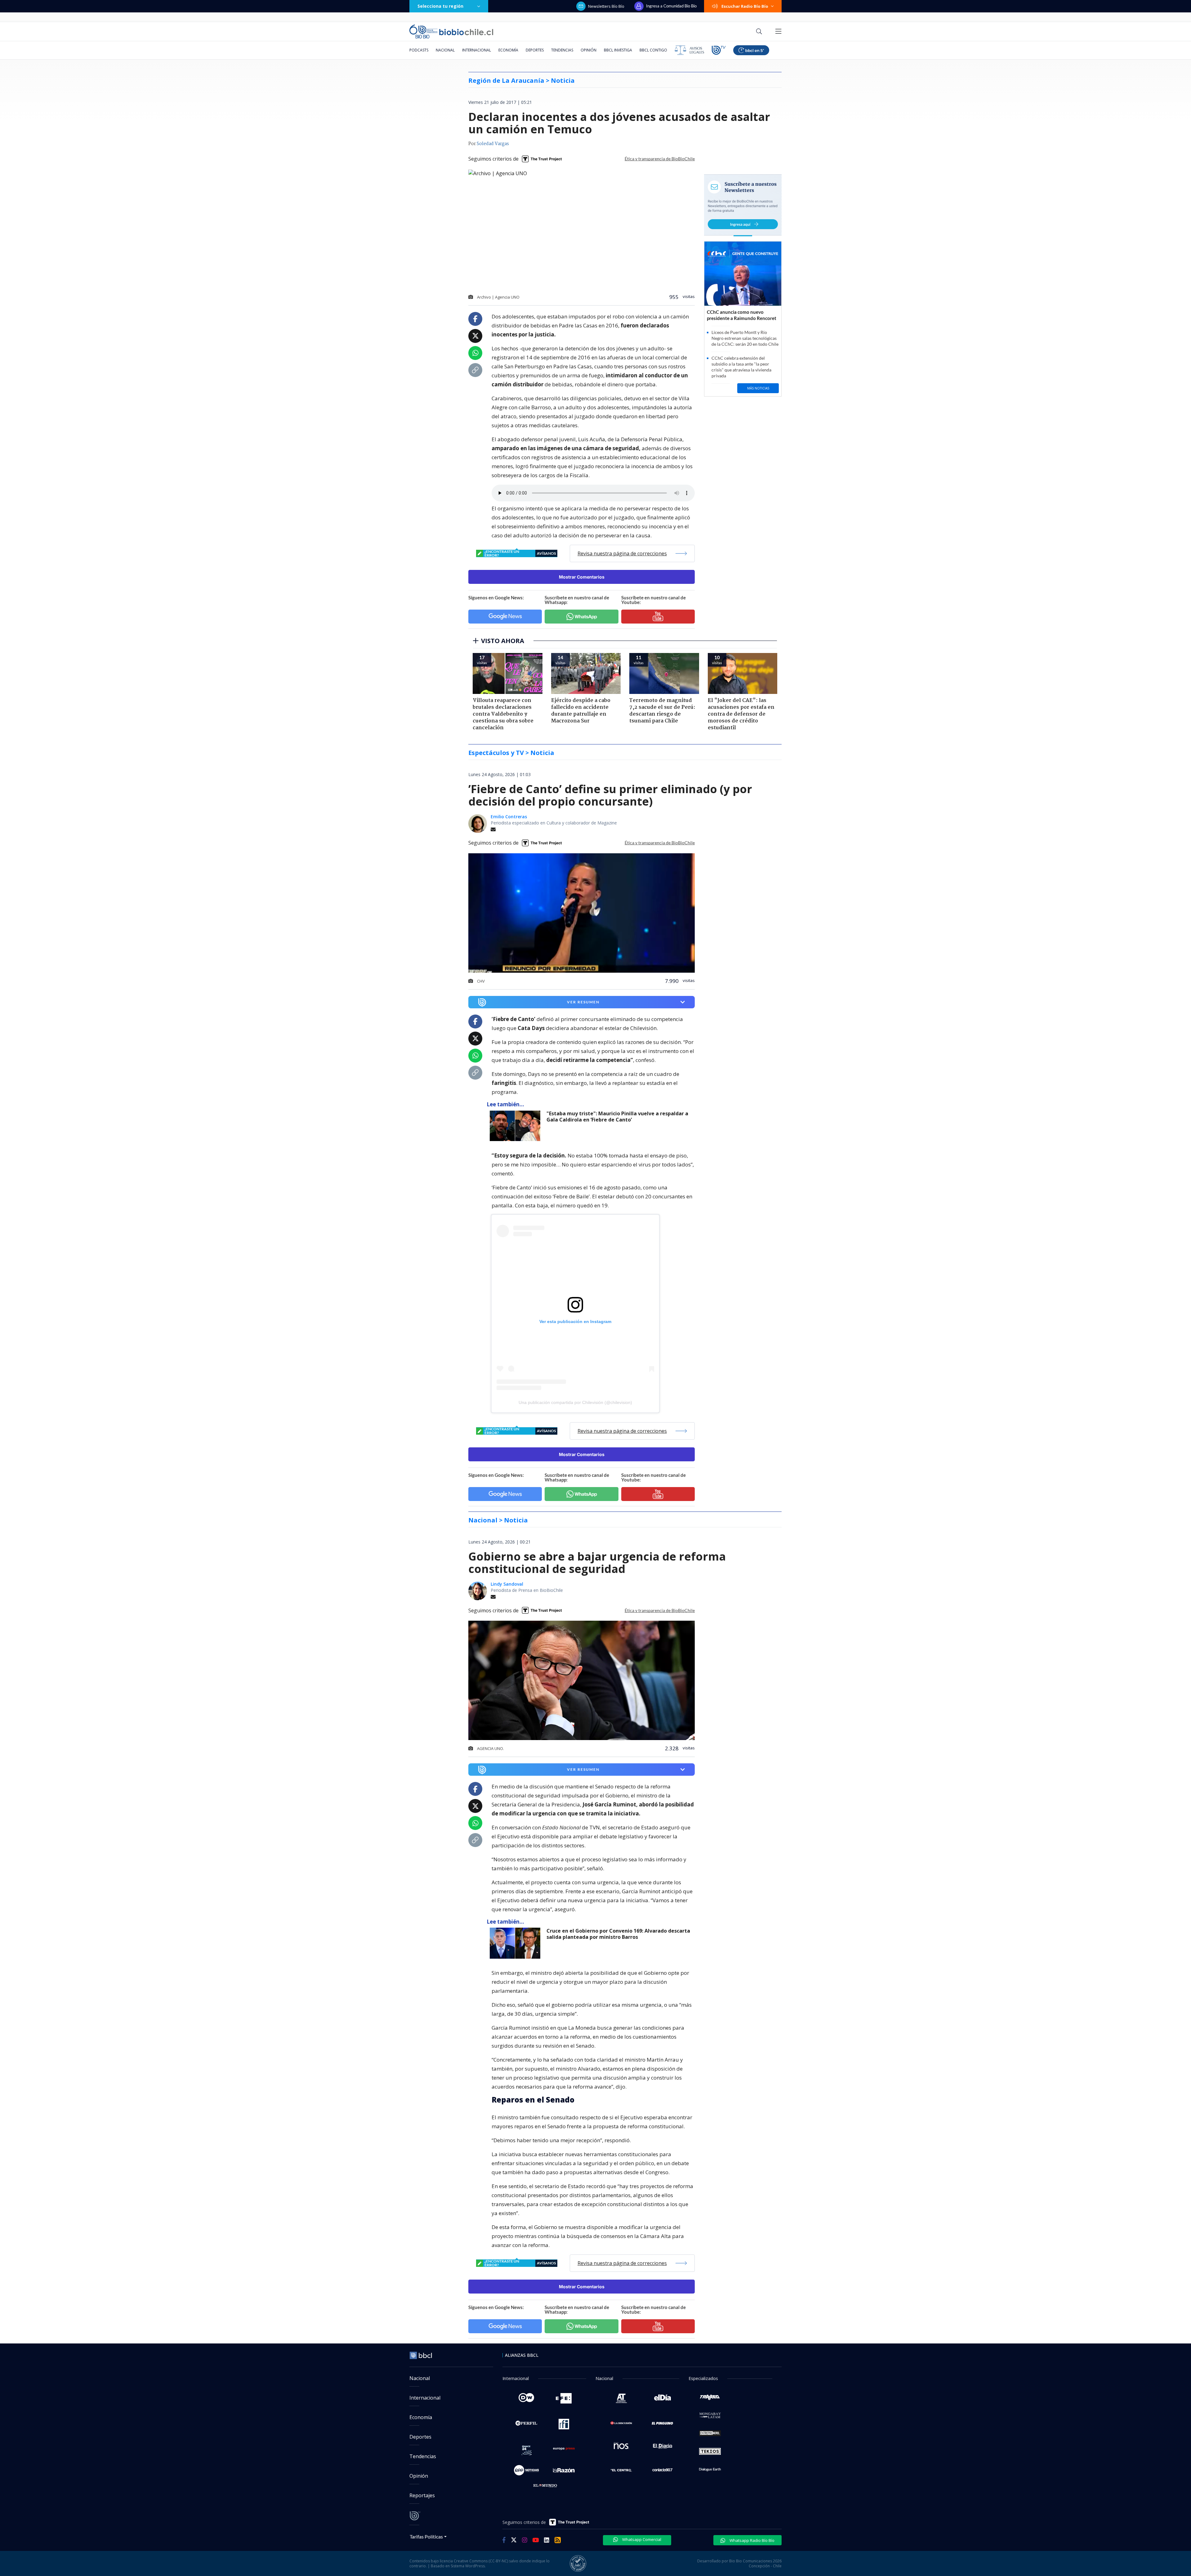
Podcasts (419, 50)
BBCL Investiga (618, 50)
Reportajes (422, 2495)
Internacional (477, 50)
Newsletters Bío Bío (606, 6)
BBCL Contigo (653, 50)
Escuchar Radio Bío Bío (745, 6)
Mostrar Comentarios (582, 577)
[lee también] (517, 1126)
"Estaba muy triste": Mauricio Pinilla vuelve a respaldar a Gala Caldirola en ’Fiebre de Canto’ (617, 1117)
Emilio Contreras (509, 817)
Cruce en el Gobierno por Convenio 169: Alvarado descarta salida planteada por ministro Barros (618, 1934)
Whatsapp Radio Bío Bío (752, 2540)
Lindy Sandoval (507, 1584)
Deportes (535, 50)
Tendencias (562, 50)
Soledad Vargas (493, 144)
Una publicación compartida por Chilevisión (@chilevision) (575, 1402)
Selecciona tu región (440, 6)
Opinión (589, 50)
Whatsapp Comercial (641, 2539)
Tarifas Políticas (426, 2536)
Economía (508, 50)
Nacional (445, 50)
